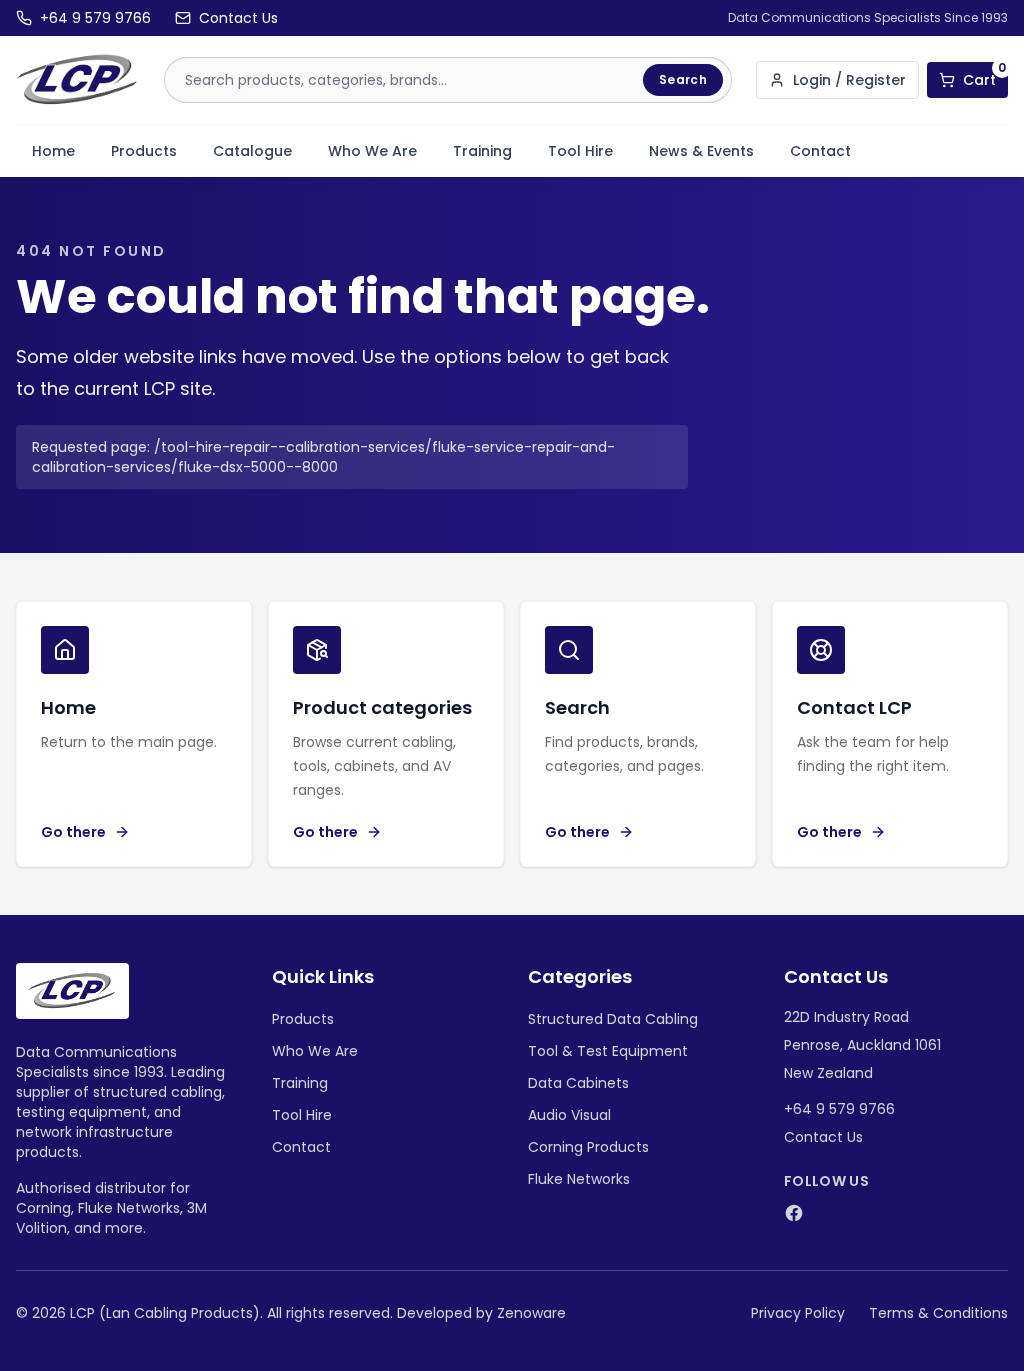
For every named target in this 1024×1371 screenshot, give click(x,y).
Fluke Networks (579, 1179)
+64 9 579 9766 (839, 1109)
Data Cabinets (578, 1083)
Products (144, 151)
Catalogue (252, 151)
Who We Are (372, 151)
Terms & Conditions (938, 1313)
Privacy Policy (798, 1313)
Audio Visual (569, 1115)
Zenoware (531, 1313)
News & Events (701, 151)
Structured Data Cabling (613, 1019)
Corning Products (588, 1147)
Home (53, 151)
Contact (820, 151)
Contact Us (823, 1137)
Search (683, 79)
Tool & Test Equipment (608, 1051)
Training (482, 151)
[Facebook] (794, 1213)
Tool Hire (580, 151)
